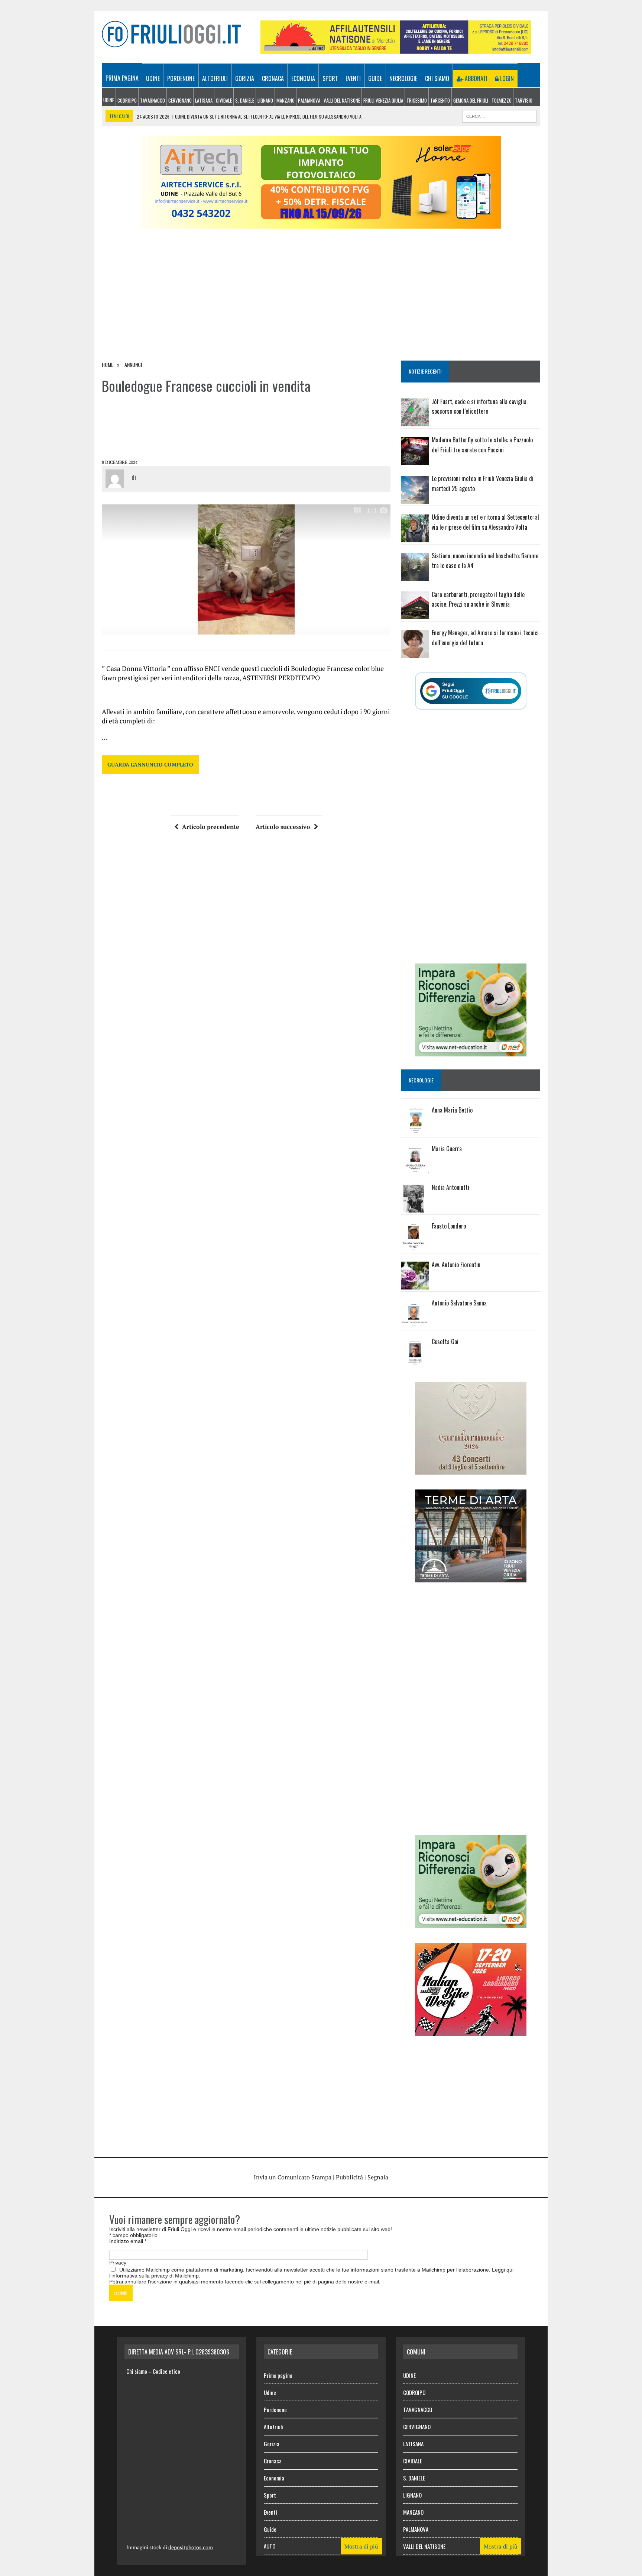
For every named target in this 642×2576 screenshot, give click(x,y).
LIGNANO (265, 100)
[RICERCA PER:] (499, 115)
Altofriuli (215, 78)
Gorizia (245, 78)
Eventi (353, 78)
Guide (375, 78)
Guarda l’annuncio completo (150, 764)
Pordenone (181, 78)
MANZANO (286, 100)
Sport (330, 78)
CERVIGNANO (180, 100)
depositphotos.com (191, 2547)
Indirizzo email (128, 2241)
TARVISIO (524, 100)
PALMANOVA (309, 100)
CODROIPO (127, 100)
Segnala (378, 2177)
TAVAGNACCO (153, 100)
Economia (303, 78)
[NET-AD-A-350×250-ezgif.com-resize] (471, 1052)
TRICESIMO (417, 100)
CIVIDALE (224, 100)
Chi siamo (437, 78)
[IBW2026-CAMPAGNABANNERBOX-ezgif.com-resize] (471, 2031)
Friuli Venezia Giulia (383, 100)
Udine (153, 78)
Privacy (118, 2263)
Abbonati (475, 78)
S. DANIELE (245, 100)
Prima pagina (122, 78)
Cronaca (273, 78)
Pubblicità (349, 2177)
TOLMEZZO (502, 100)
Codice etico (166, 2371)
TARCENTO (440, 100)
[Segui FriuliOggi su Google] (471, 691)
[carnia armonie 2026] (471, 1469)
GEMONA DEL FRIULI (471, 100)
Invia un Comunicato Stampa (293, 2177)
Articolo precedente (211, 827)
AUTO (270, 2546)
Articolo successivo (283, 827)
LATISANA (204, 100)
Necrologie (403, 78)
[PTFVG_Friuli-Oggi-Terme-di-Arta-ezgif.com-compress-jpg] (471, 1577)
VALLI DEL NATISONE (342, 100)
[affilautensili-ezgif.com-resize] (396, 49)
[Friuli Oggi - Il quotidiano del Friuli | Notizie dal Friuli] (171, 34)
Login (506, 78)
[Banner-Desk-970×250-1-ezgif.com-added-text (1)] (321, 224)
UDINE (109, 100)
